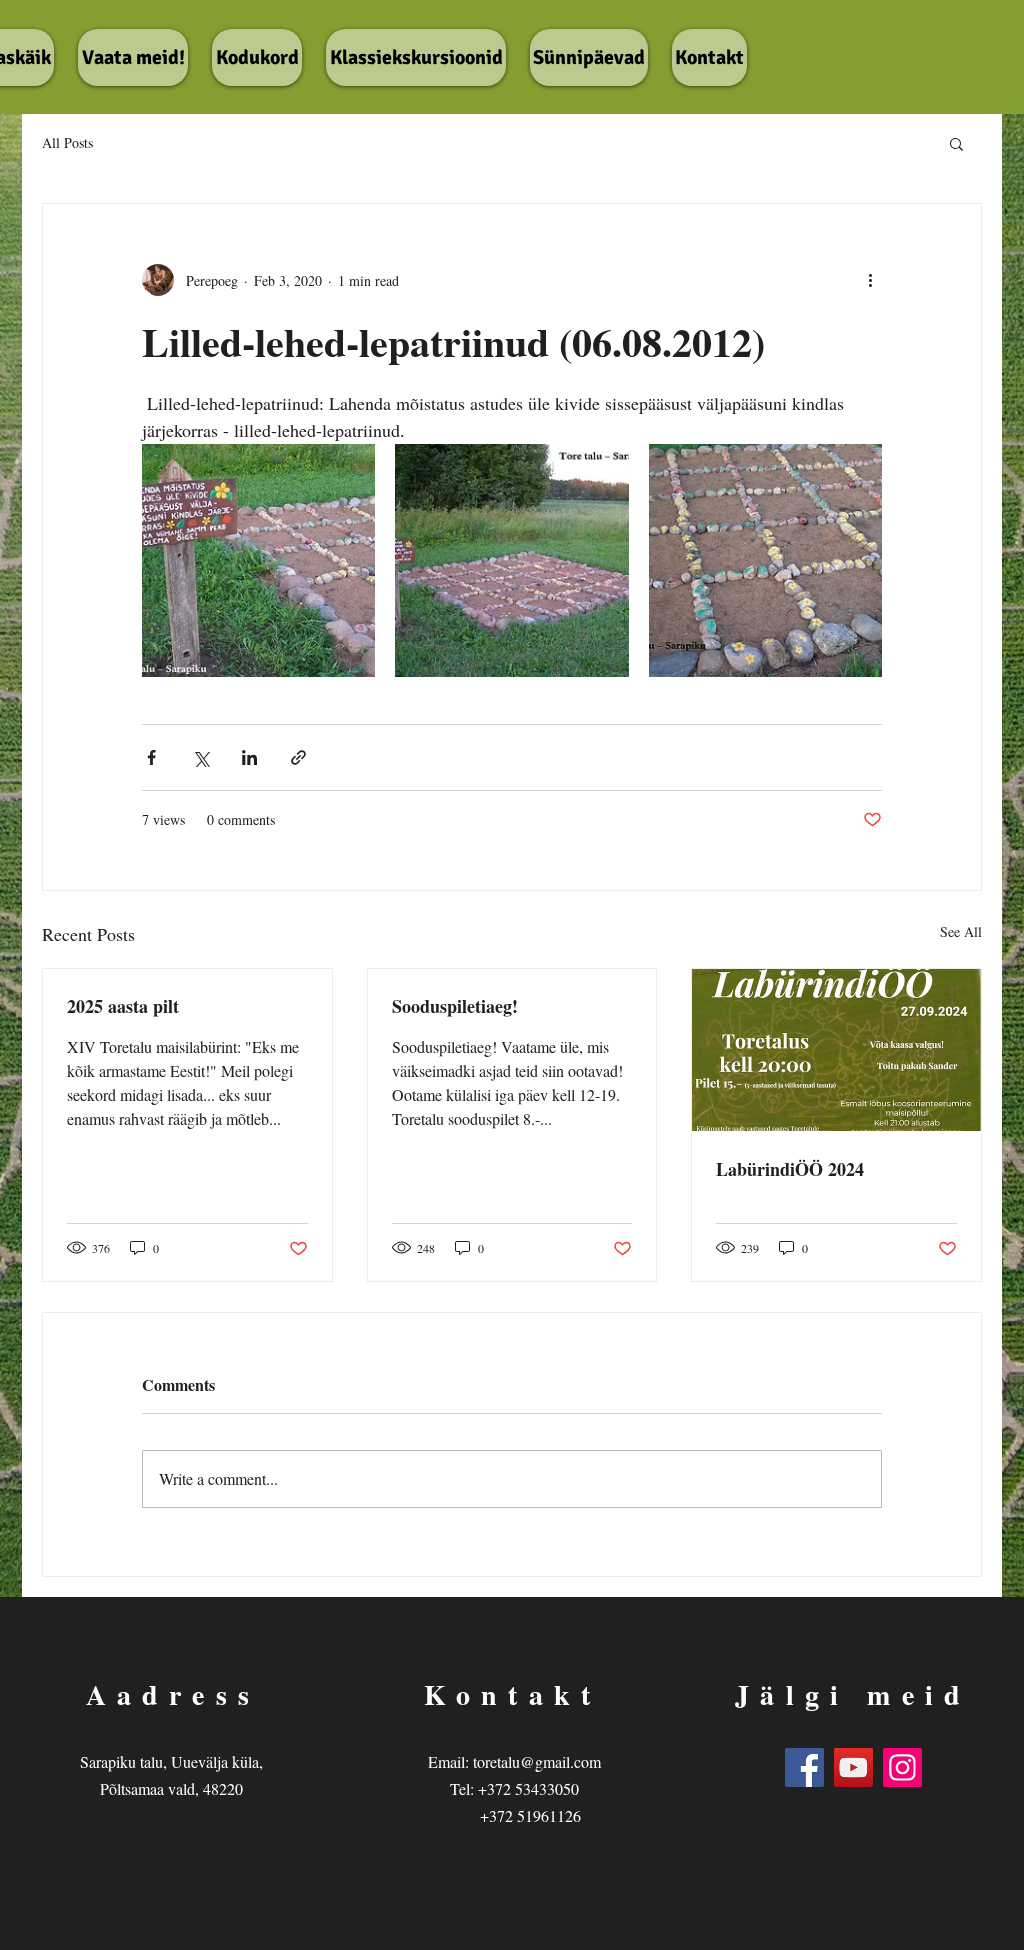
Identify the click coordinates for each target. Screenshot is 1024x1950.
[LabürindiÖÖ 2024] (836, 1050)
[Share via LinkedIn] (249, 757)
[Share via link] (298, 757)
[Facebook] (804, 1767)
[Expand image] (258, 560)
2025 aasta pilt (123, 1006)
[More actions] (870, 280)
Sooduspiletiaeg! (455, 1006)
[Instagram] (902, 1767)
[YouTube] (853, 1767)
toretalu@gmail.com (537, 1761)
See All (961, 931)
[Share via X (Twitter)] (200, 757)
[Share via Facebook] (151, 757)
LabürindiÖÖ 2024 (790, 1169)
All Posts (67, 142)
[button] (956, 143)
